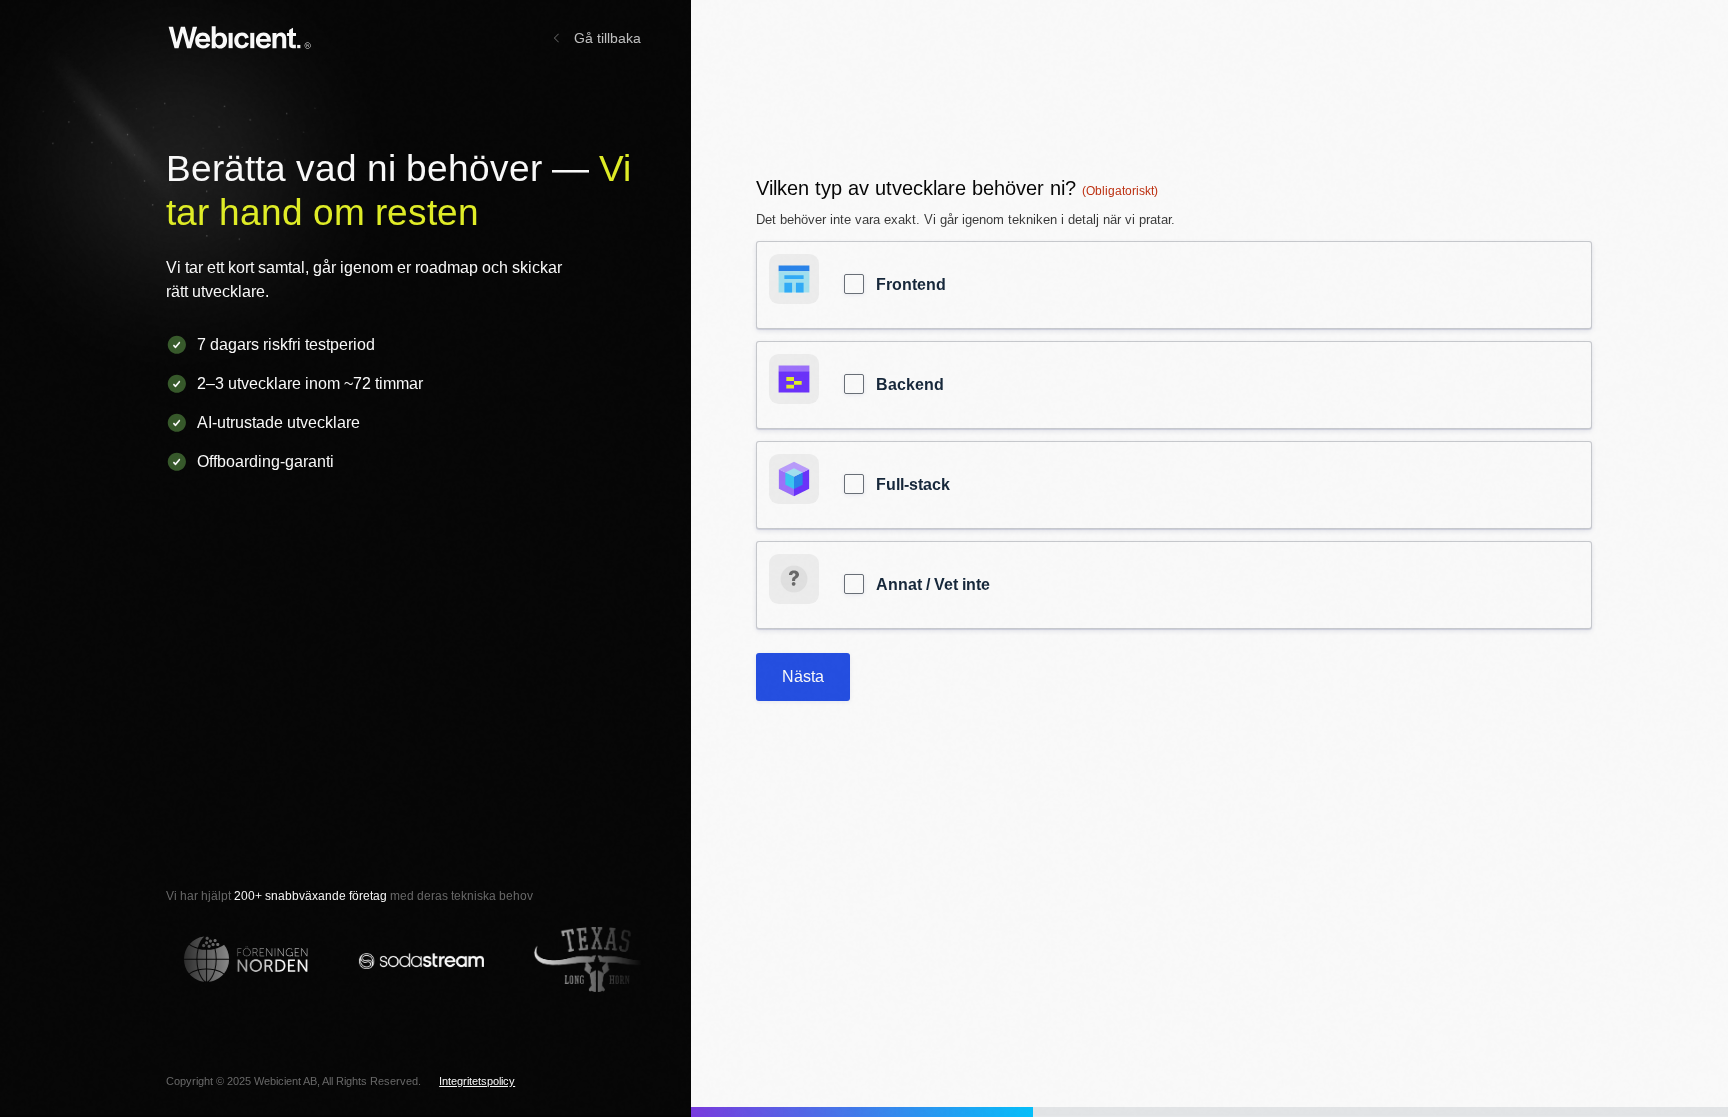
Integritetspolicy (477, 1081)
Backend (910, 384)
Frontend (911, 284)
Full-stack (913, 484)
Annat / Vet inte (933, 584)
